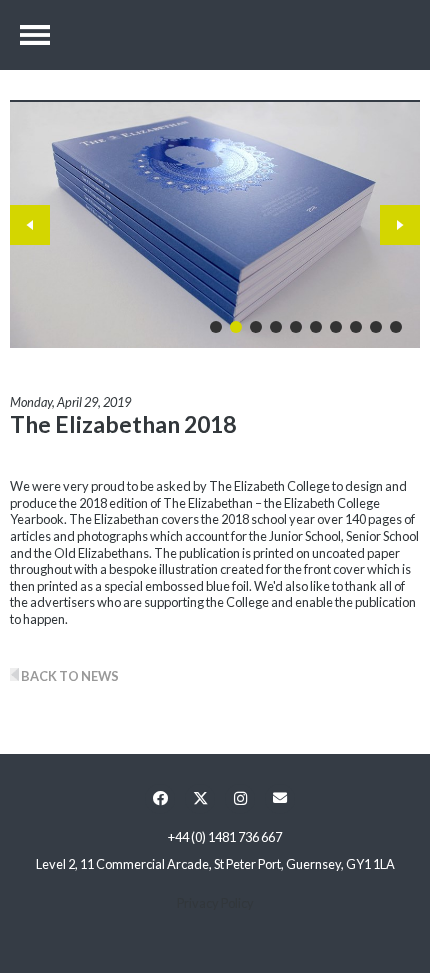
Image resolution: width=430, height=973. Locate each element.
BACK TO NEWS (69, 676)
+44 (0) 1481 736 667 (225, 837)
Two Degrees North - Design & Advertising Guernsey (215, 34)
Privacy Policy (215, 903)
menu (35, 35)
